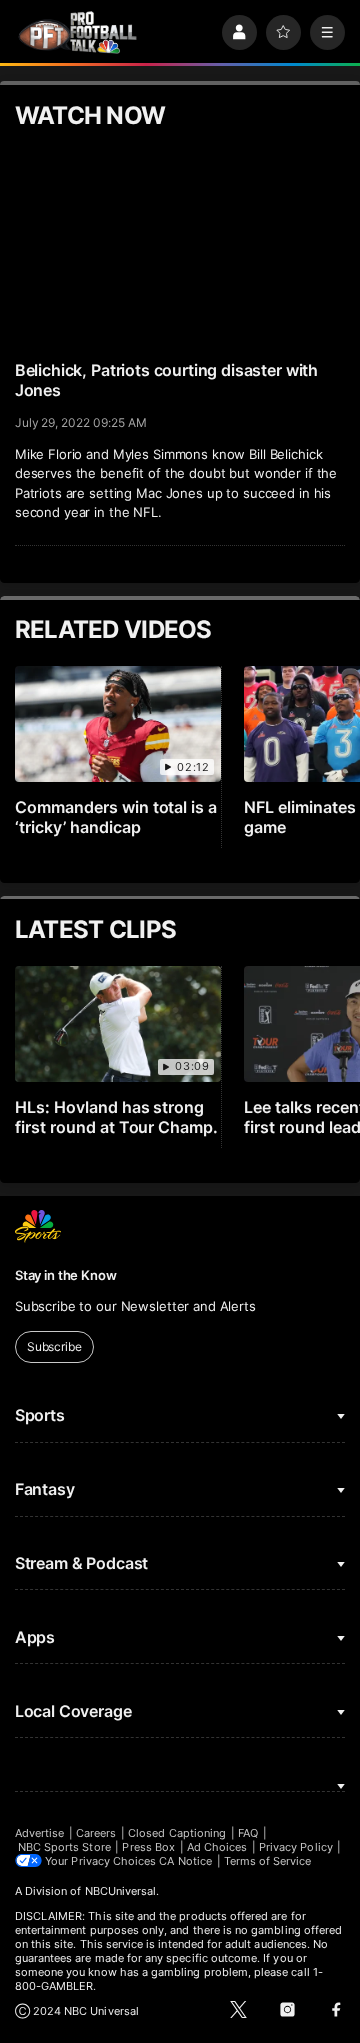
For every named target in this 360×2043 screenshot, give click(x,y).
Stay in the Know (66, 1275)
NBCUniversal (121, 1891)
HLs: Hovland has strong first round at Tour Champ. (117, 1117)
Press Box (148, 1847)
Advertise (40, 1833)
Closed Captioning (177, 1833)
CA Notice (185, 1861)
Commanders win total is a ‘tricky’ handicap (116, 817)
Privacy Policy (296, 1847)
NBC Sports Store (64, 1847)
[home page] (78, 32)
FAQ (248, 1833)
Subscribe (54, 1346)
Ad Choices (217, 1847)
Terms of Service (268, 1861)
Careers (96, 1833)
